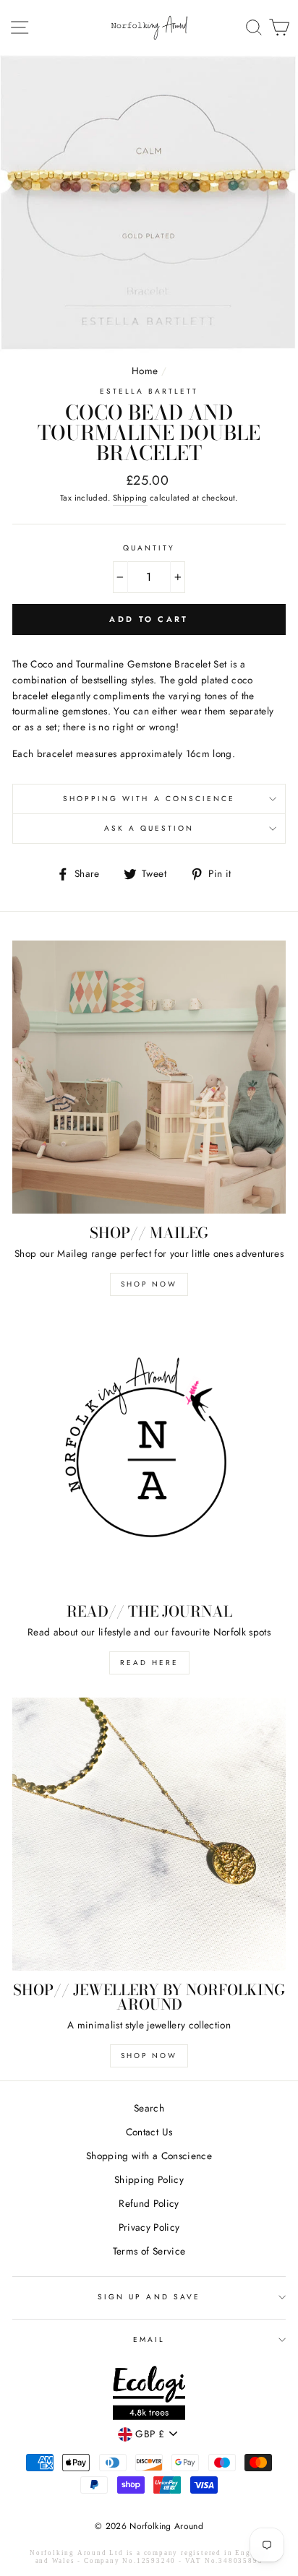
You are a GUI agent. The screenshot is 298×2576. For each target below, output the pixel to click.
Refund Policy (149, 2203)
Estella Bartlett (149, 391)
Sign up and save (149, 2297)
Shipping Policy (149, 2179)
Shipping (130, 498)
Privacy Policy (149, 2227)
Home (145, 371)
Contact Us (149, 2132)
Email (149, 2339)
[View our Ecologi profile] (149, 2395)
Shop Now (149, 1284)
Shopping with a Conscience (149, 799)
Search (149, 2108)
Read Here (149, 1663)
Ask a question (149, 828)
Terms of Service (149, 2251)
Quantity (149, 548)
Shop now (149, 2056)
